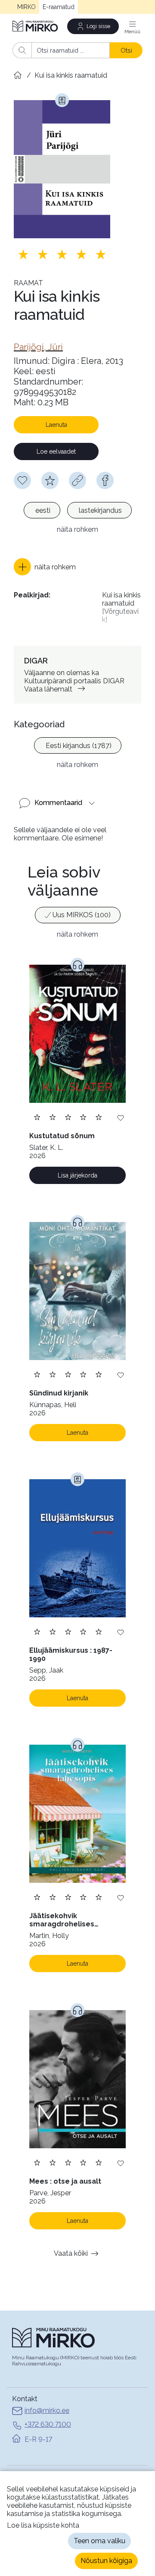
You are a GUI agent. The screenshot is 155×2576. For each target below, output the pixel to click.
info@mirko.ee (47, 2410)
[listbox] (77, 511)
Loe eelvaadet (56, 451)
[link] (38, 347)
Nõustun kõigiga (106, 2561)
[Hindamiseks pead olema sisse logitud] (50, 480)
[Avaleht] (36, 26)
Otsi (126, 50)
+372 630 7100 (48, 2424)
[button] (45, 567)
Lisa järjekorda (77, 1175)
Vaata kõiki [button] (71, 2253)
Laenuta (56, 425)
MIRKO (26, 7)
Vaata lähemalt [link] (48, 689)
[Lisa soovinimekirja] (121, 1117)
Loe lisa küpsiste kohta (43, 2525)
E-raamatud (59, 7)
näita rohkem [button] (77, 529)
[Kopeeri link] (77, 480)
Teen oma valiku (99, 2541)
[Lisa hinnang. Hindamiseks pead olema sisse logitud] (62, 254)
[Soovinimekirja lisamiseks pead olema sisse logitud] (22, 480)
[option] (42, 510)
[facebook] (105, 480)
